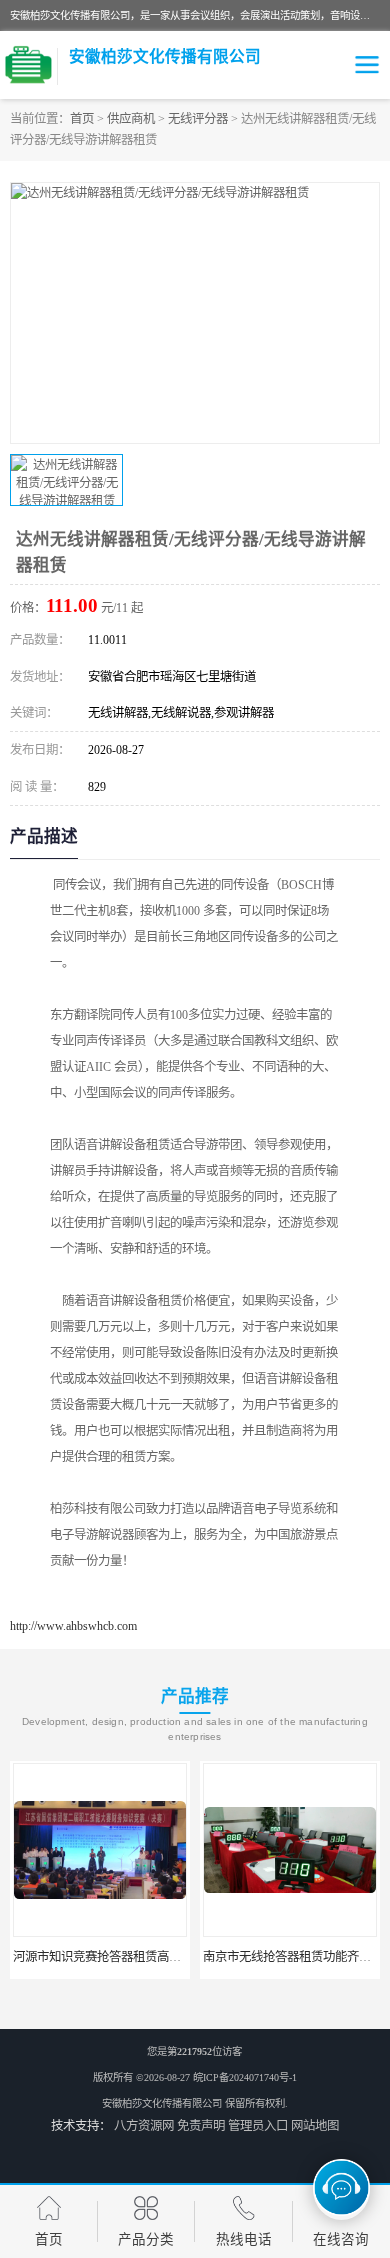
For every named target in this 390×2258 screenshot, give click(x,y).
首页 (82, 119)
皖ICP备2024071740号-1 (245, 2077)
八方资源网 (144, 2126)
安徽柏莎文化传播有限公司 (162, 2103)
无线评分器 (198, 119)
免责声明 (201, 2126)
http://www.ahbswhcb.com (73, 1626)
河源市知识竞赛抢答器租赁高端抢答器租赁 (127, 1957)
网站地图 (315, 2126)
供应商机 (131, 119)
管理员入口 (258, 2126)
